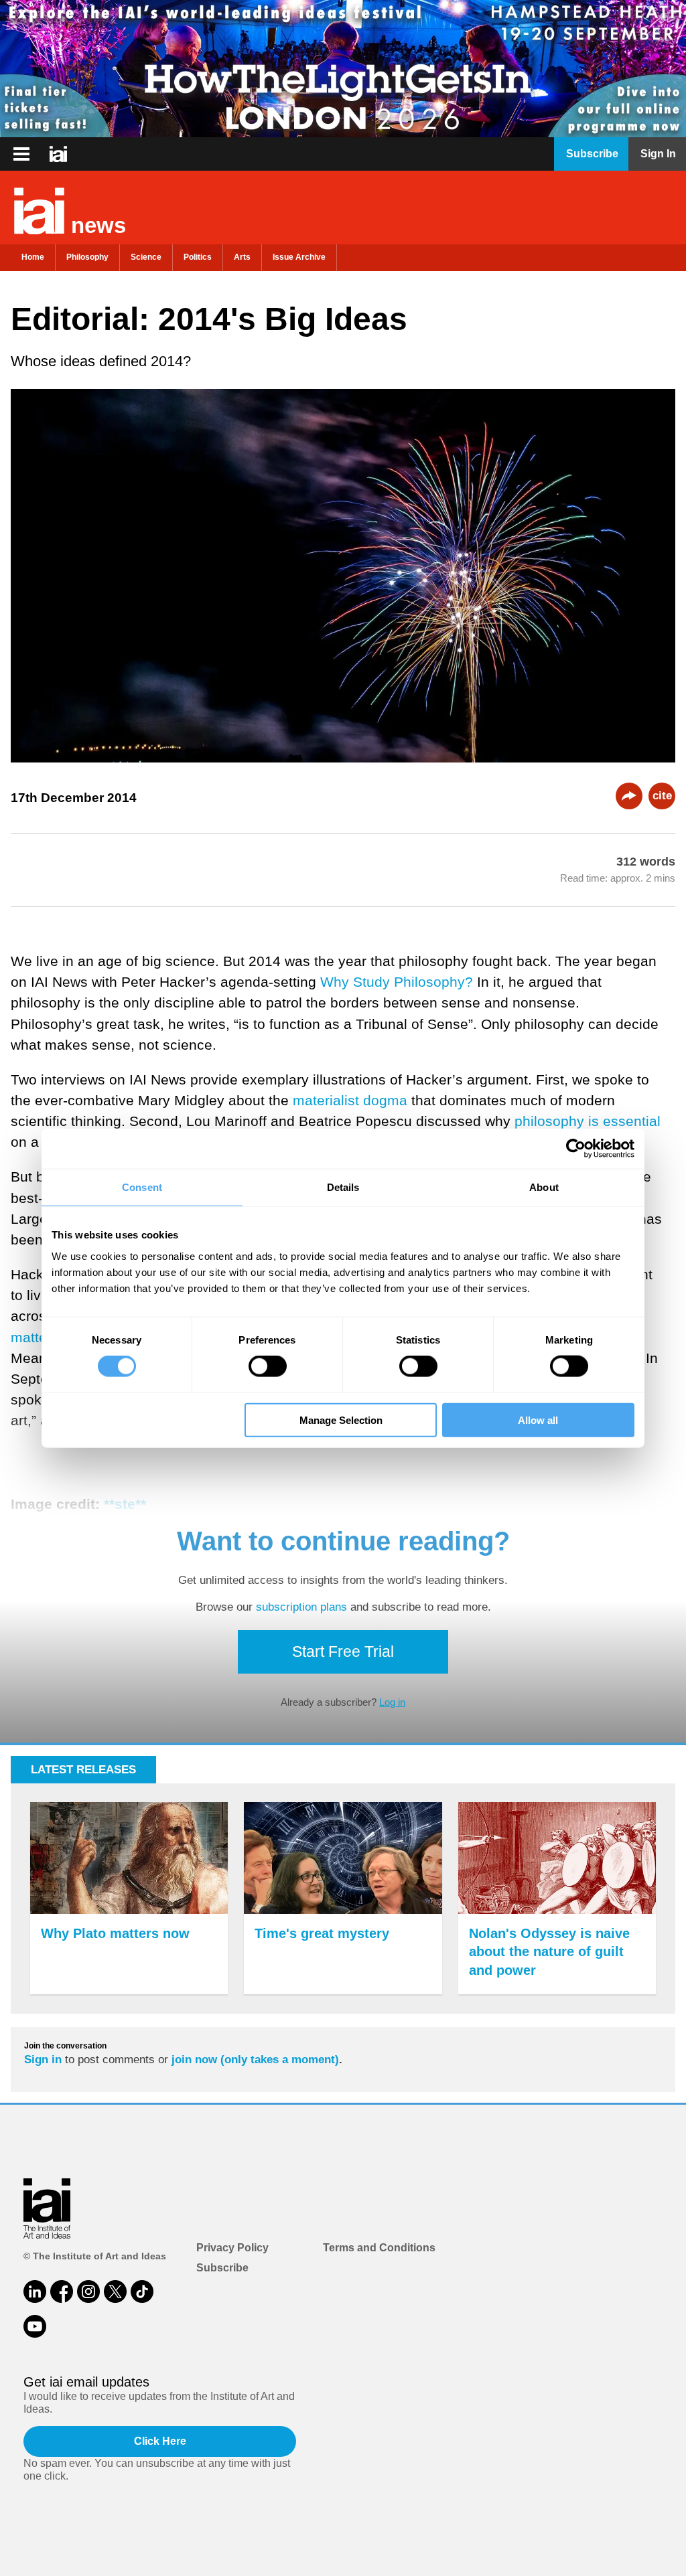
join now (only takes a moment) (255, 2060)
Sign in (43, 2060)
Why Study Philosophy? (397, 982)
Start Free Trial (343, 1652)
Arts (242, 257)
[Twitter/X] (115, 2291)
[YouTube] (35, 2326)
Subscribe (222, 2268)
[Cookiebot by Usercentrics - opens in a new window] (576, 1149)
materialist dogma (350, 1100)
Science (146, 257)
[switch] (268, 1366)
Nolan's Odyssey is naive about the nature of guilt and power (549, 1952)
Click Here (160, 2441)
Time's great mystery (322, 1933)
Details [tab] (343, 1187)
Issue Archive (299, 257)
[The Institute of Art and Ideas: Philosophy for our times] (21, 154)
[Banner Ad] (343, 69)
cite (662, 796)
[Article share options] (629, 796)
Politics (198, 257)
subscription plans (301, 1607)
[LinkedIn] (35, 2291)
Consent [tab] (142, 1187)
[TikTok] (142, 2291)
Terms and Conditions (379, 2248)
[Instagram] (88, 2291)
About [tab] (544, 1187)
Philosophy (87, 257)
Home (33, 257)
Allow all (538, 1420)
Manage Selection (341, 1420)
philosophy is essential (588, 1121)
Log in (392, 1702)
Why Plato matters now (115, 1933)
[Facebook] (62, 2291)
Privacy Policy (232, 2248)
